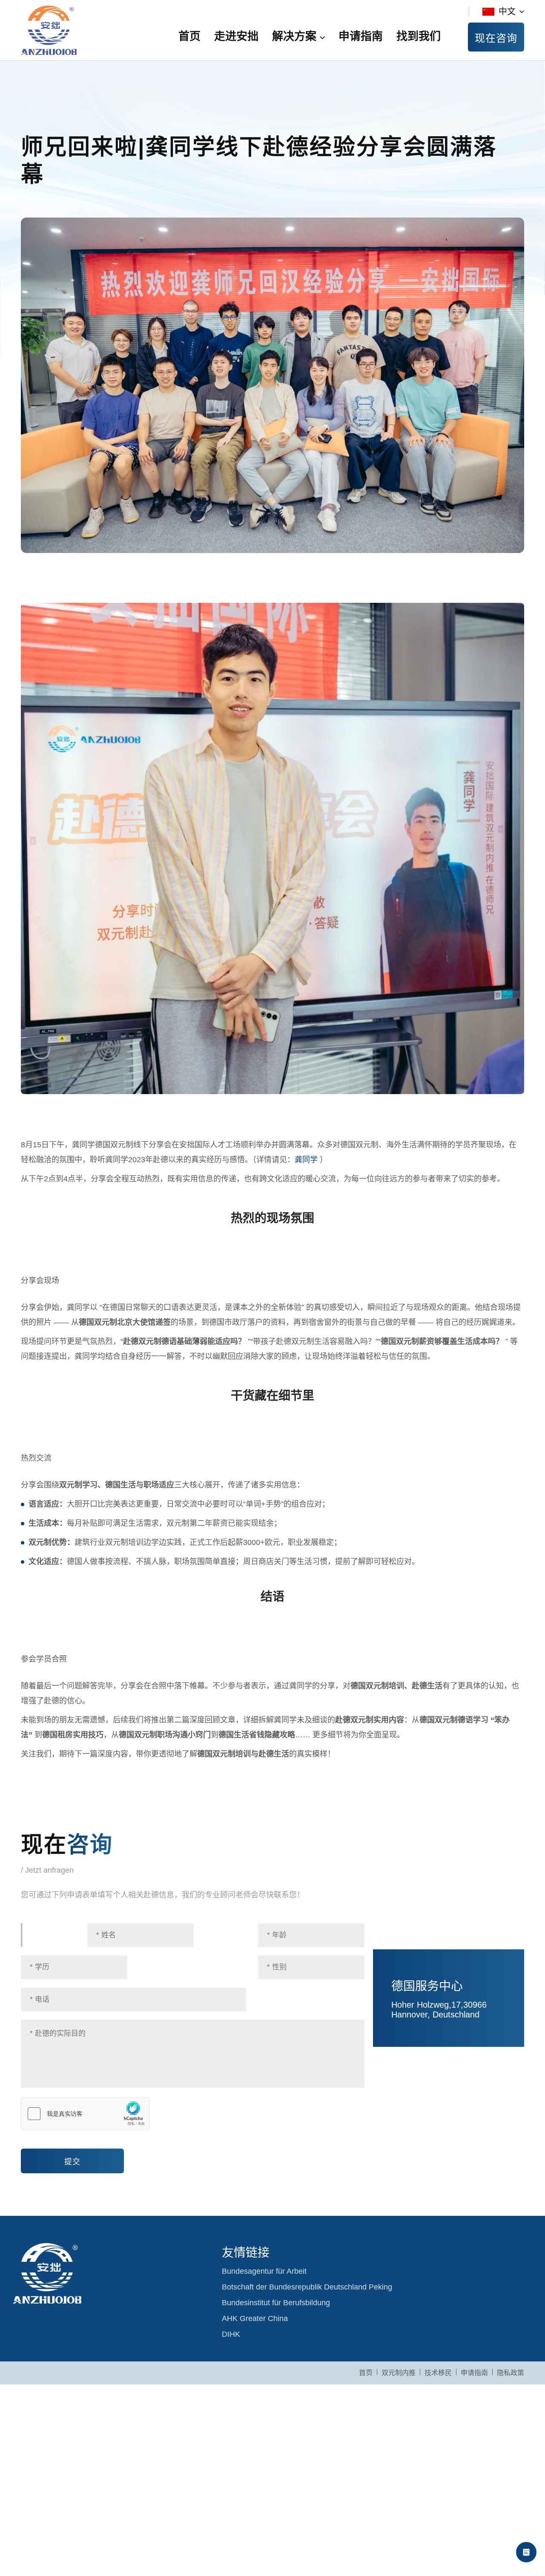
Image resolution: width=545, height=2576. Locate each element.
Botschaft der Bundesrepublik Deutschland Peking (307, 2287)
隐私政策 (511, 2373)
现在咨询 (496, 38)
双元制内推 (399, 2373)
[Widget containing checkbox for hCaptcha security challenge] (85, 2114)
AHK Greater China (255, 2318)
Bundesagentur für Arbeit (264, 2271)
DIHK (231, 2334)
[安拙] (49, 30)
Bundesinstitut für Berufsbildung (276, 2303)
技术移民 (438, 2373)
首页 (189, 36)
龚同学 (306, 1160)
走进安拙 (236, 36)
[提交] (72, 2152)
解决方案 (294, 36)
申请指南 (361, 36)
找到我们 (419, 36)
